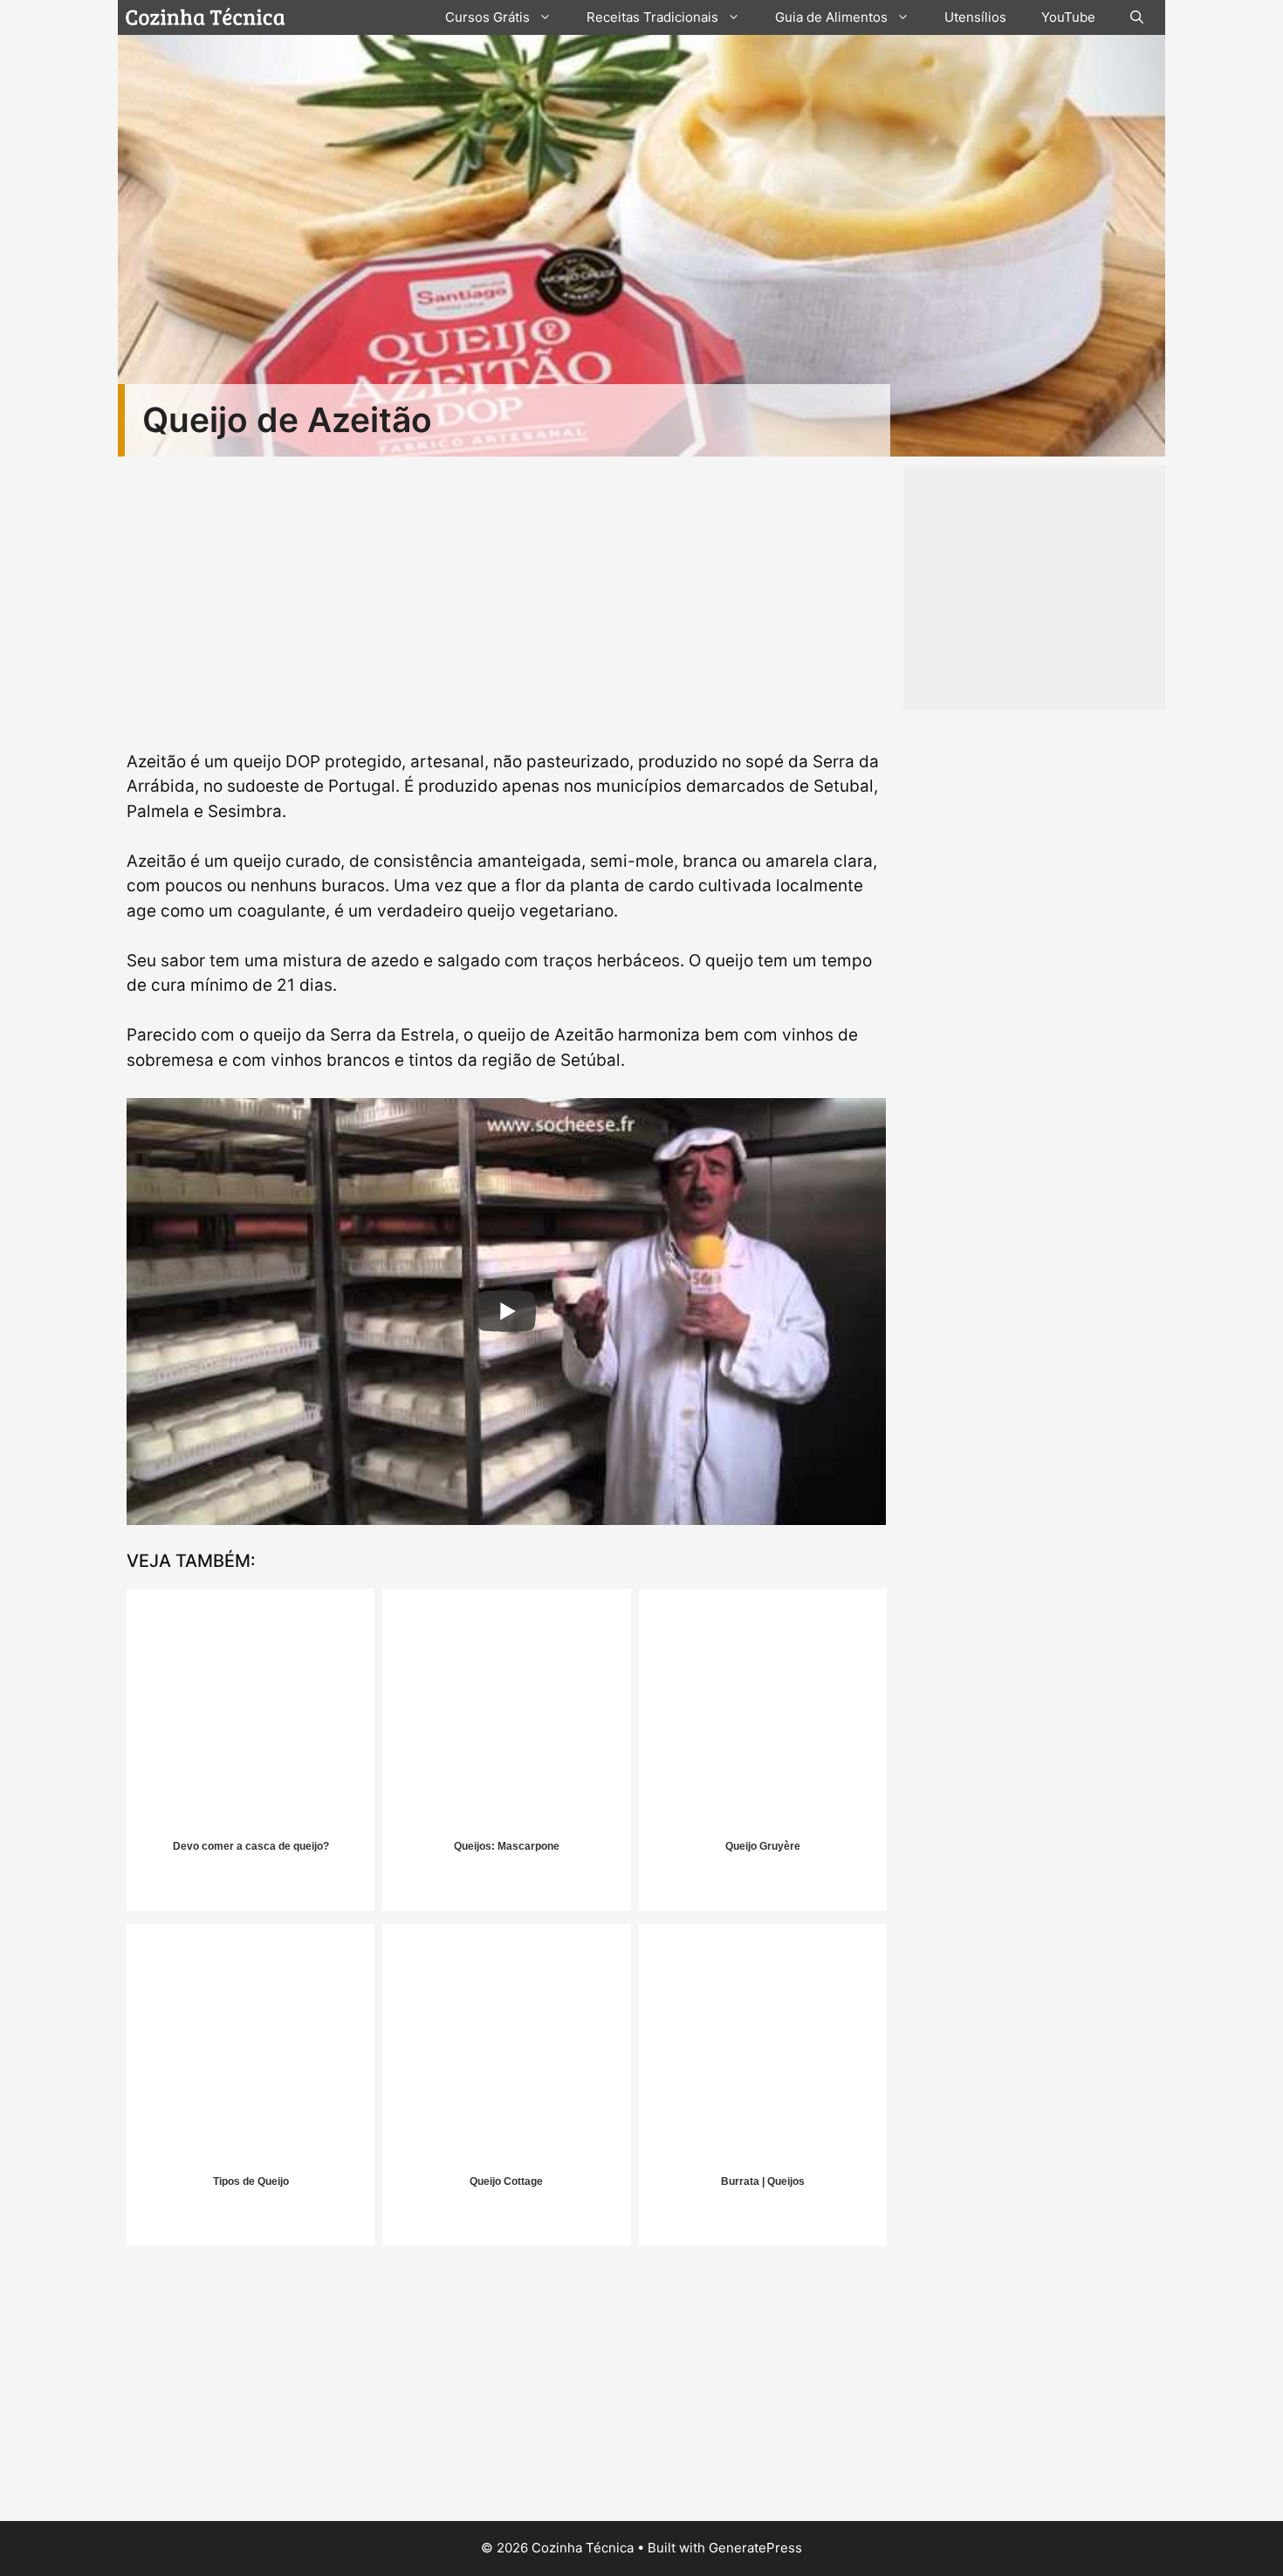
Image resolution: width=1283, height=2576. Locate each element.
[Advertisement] (506, 2390)
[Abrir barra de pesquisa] (1137, 17)
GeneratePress (755, 2548)
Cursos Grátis (487, 17)
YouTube (1068, 17)
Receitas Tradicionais (652, 17)
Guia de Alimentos (831, 17)
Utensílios (975, 17)
